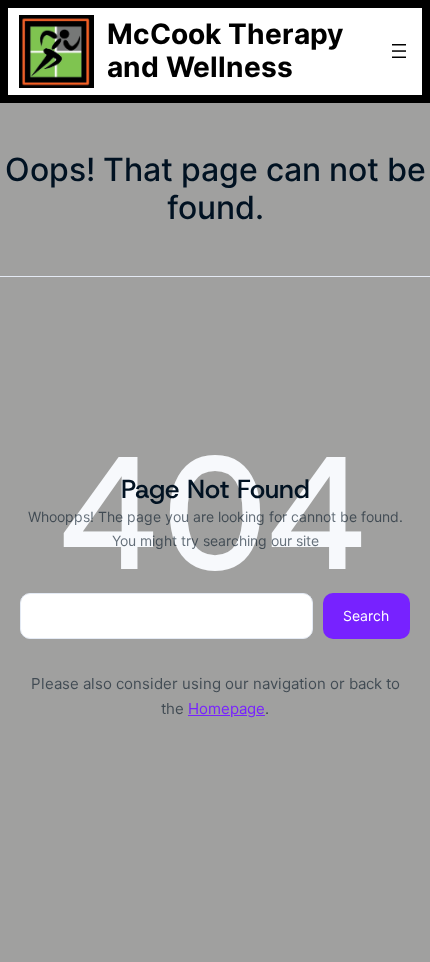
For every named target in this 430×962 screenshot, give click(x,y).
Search (366, 615)
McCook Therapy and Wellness (225, 51)
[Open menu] (399, 51)
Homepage (226, 708)
